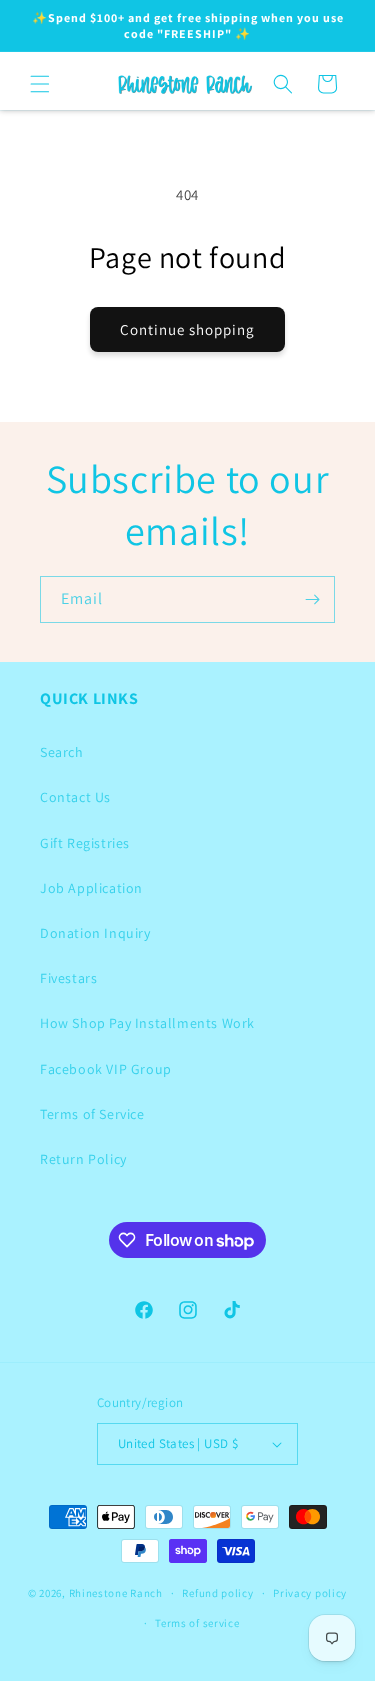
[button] (40, 84)
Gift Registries (85, 843)
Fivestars (68, 978)
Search (62, 752)
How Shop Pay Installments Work (147, 1023)
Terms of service (197, 1623)
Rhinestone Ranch (116, 1593)
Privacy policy (310, 1593)
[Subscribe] (312, 599)
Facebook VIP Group (106, 1069)
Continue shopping (187, 329)
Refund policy (217, 1593)
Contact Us (75, 797)
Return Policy (83, 1159)
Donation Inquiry (95, 933)
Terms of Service (92, 1114)
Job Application (91, 888)
